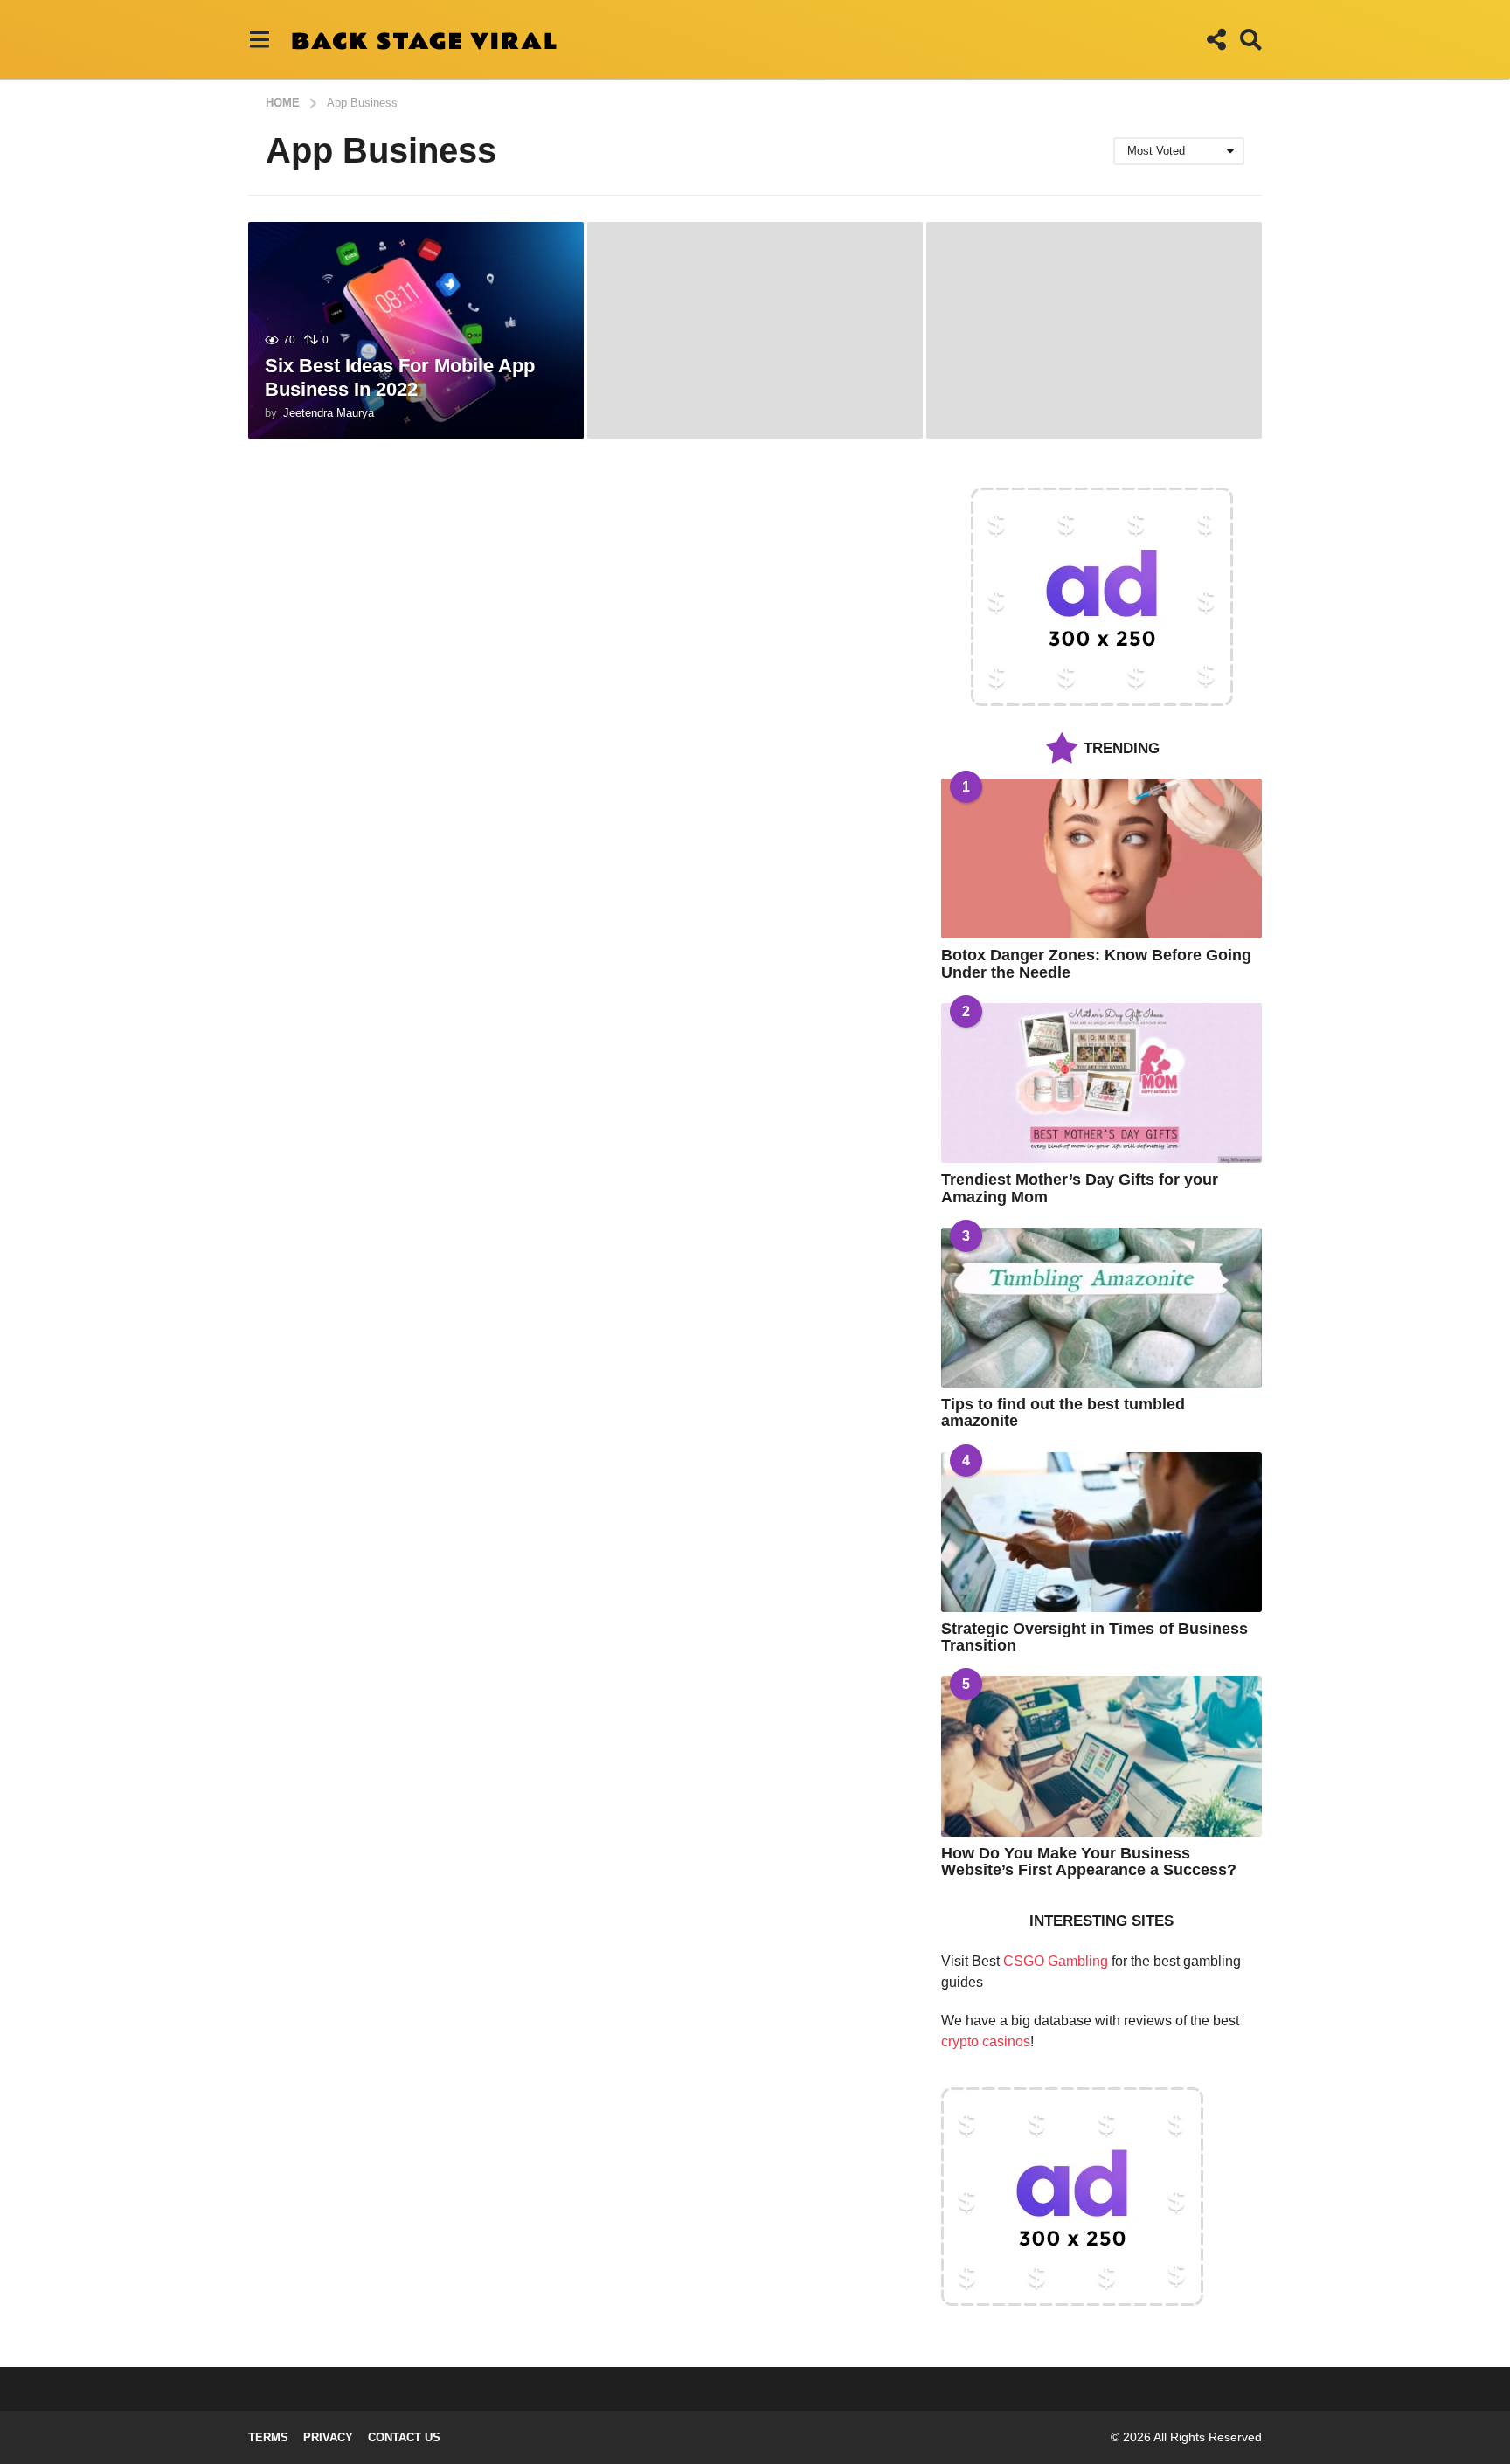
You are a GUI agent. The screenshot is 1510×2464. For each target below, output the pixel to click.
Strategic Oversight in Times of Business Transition (1094, 1637)
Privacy (328, 2437)
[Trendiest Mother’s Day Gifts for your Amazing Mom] (1101, 1083)
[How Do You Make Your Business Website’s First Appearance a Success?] (1101, 1756)
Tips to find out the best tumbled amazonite (1063, 1412)
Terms (268, 2437)
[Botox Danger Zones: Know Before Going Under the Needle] (1101, 858)
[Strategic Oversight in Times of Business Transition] (1101, 1532)
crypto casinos (986, 2042)
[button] (259, 39)
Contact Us (404, 2437)
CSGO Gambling (1056, 1961)
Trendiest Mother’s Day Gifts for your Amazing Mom (1080, 1188)
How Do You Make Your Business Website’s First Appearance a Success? (1089, 1862)
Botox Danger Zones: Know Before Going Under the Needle (1096, 963)
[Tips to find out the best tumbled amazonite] (1101, 1308)
